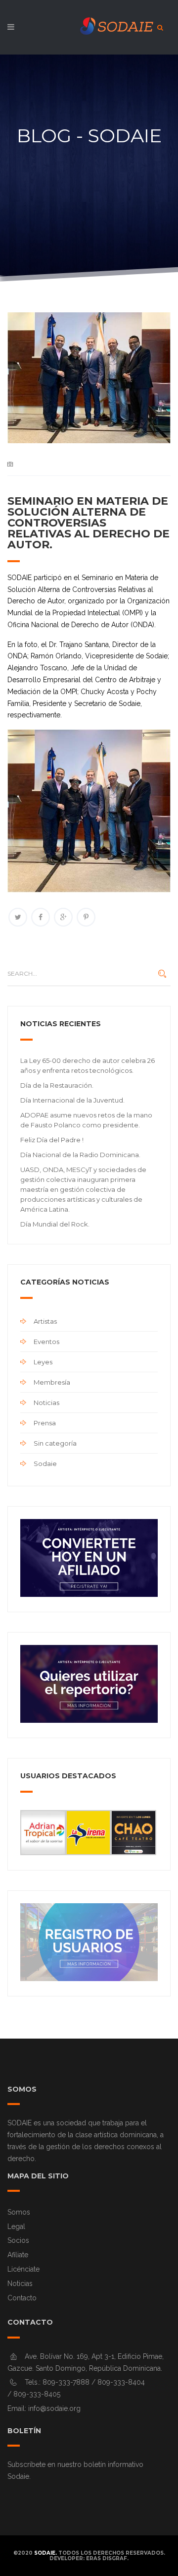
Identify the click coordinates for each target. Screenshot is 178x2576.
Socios (18, 2240)
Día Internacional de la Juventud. (72, 1100)
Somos (19, 2212)
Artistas (45, 1321)
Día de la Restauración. (57, 1085)
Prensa (45, 1423)
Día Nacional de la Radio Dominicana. (80, 1155)
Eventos (46, 1342)
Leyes (43, 1362)
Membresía (52, 1382)
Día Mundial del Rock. (55, 1224)
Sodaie (45, 1464)
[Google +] (63, 917)
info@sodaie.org (54, 2408)
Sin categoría (55, 1443)
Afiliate (18, 2255)
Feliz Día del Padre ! (52, 1140)
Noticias (46, 1403)
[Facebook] (41, 917)
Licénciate (23, 2269)
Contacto (22, 2298)
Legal (16, 2226)
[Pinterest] (86, 917)
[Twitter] (18, 917)
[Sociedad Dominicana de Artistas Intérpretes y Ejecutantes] (89, 30)
